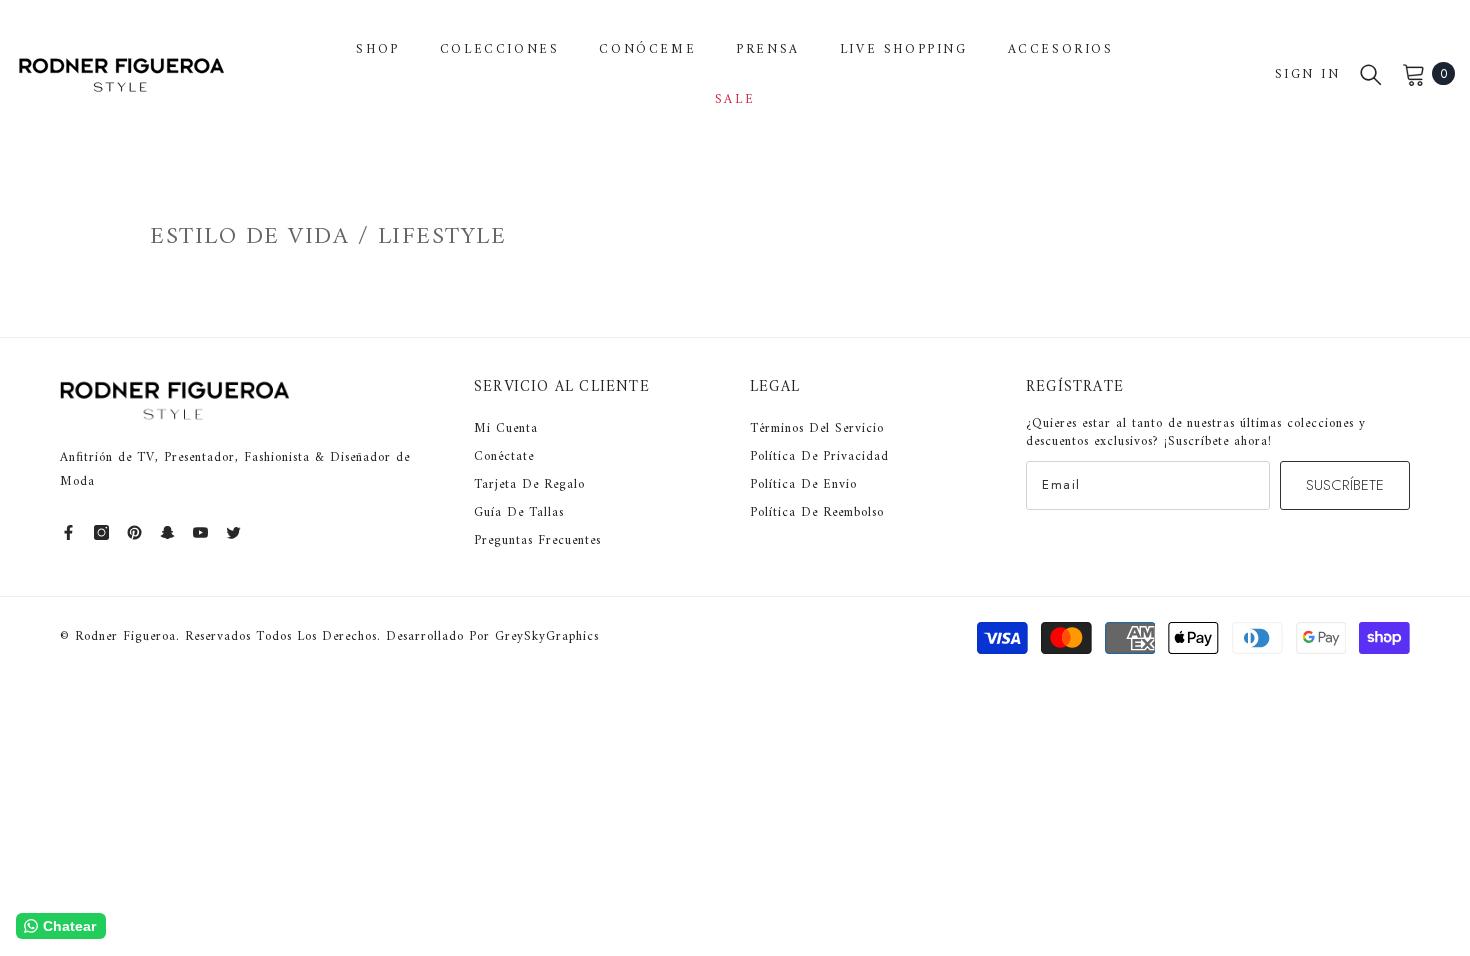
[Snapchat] (167, 532)
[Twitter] (233, 532)
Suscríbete (1345, 485)
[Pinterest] (134, 532)
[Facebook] (68, 532)
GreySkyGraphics (547, 636)
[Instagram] (101, 532)
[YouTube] (200, 532)
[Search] (1371, 74)
